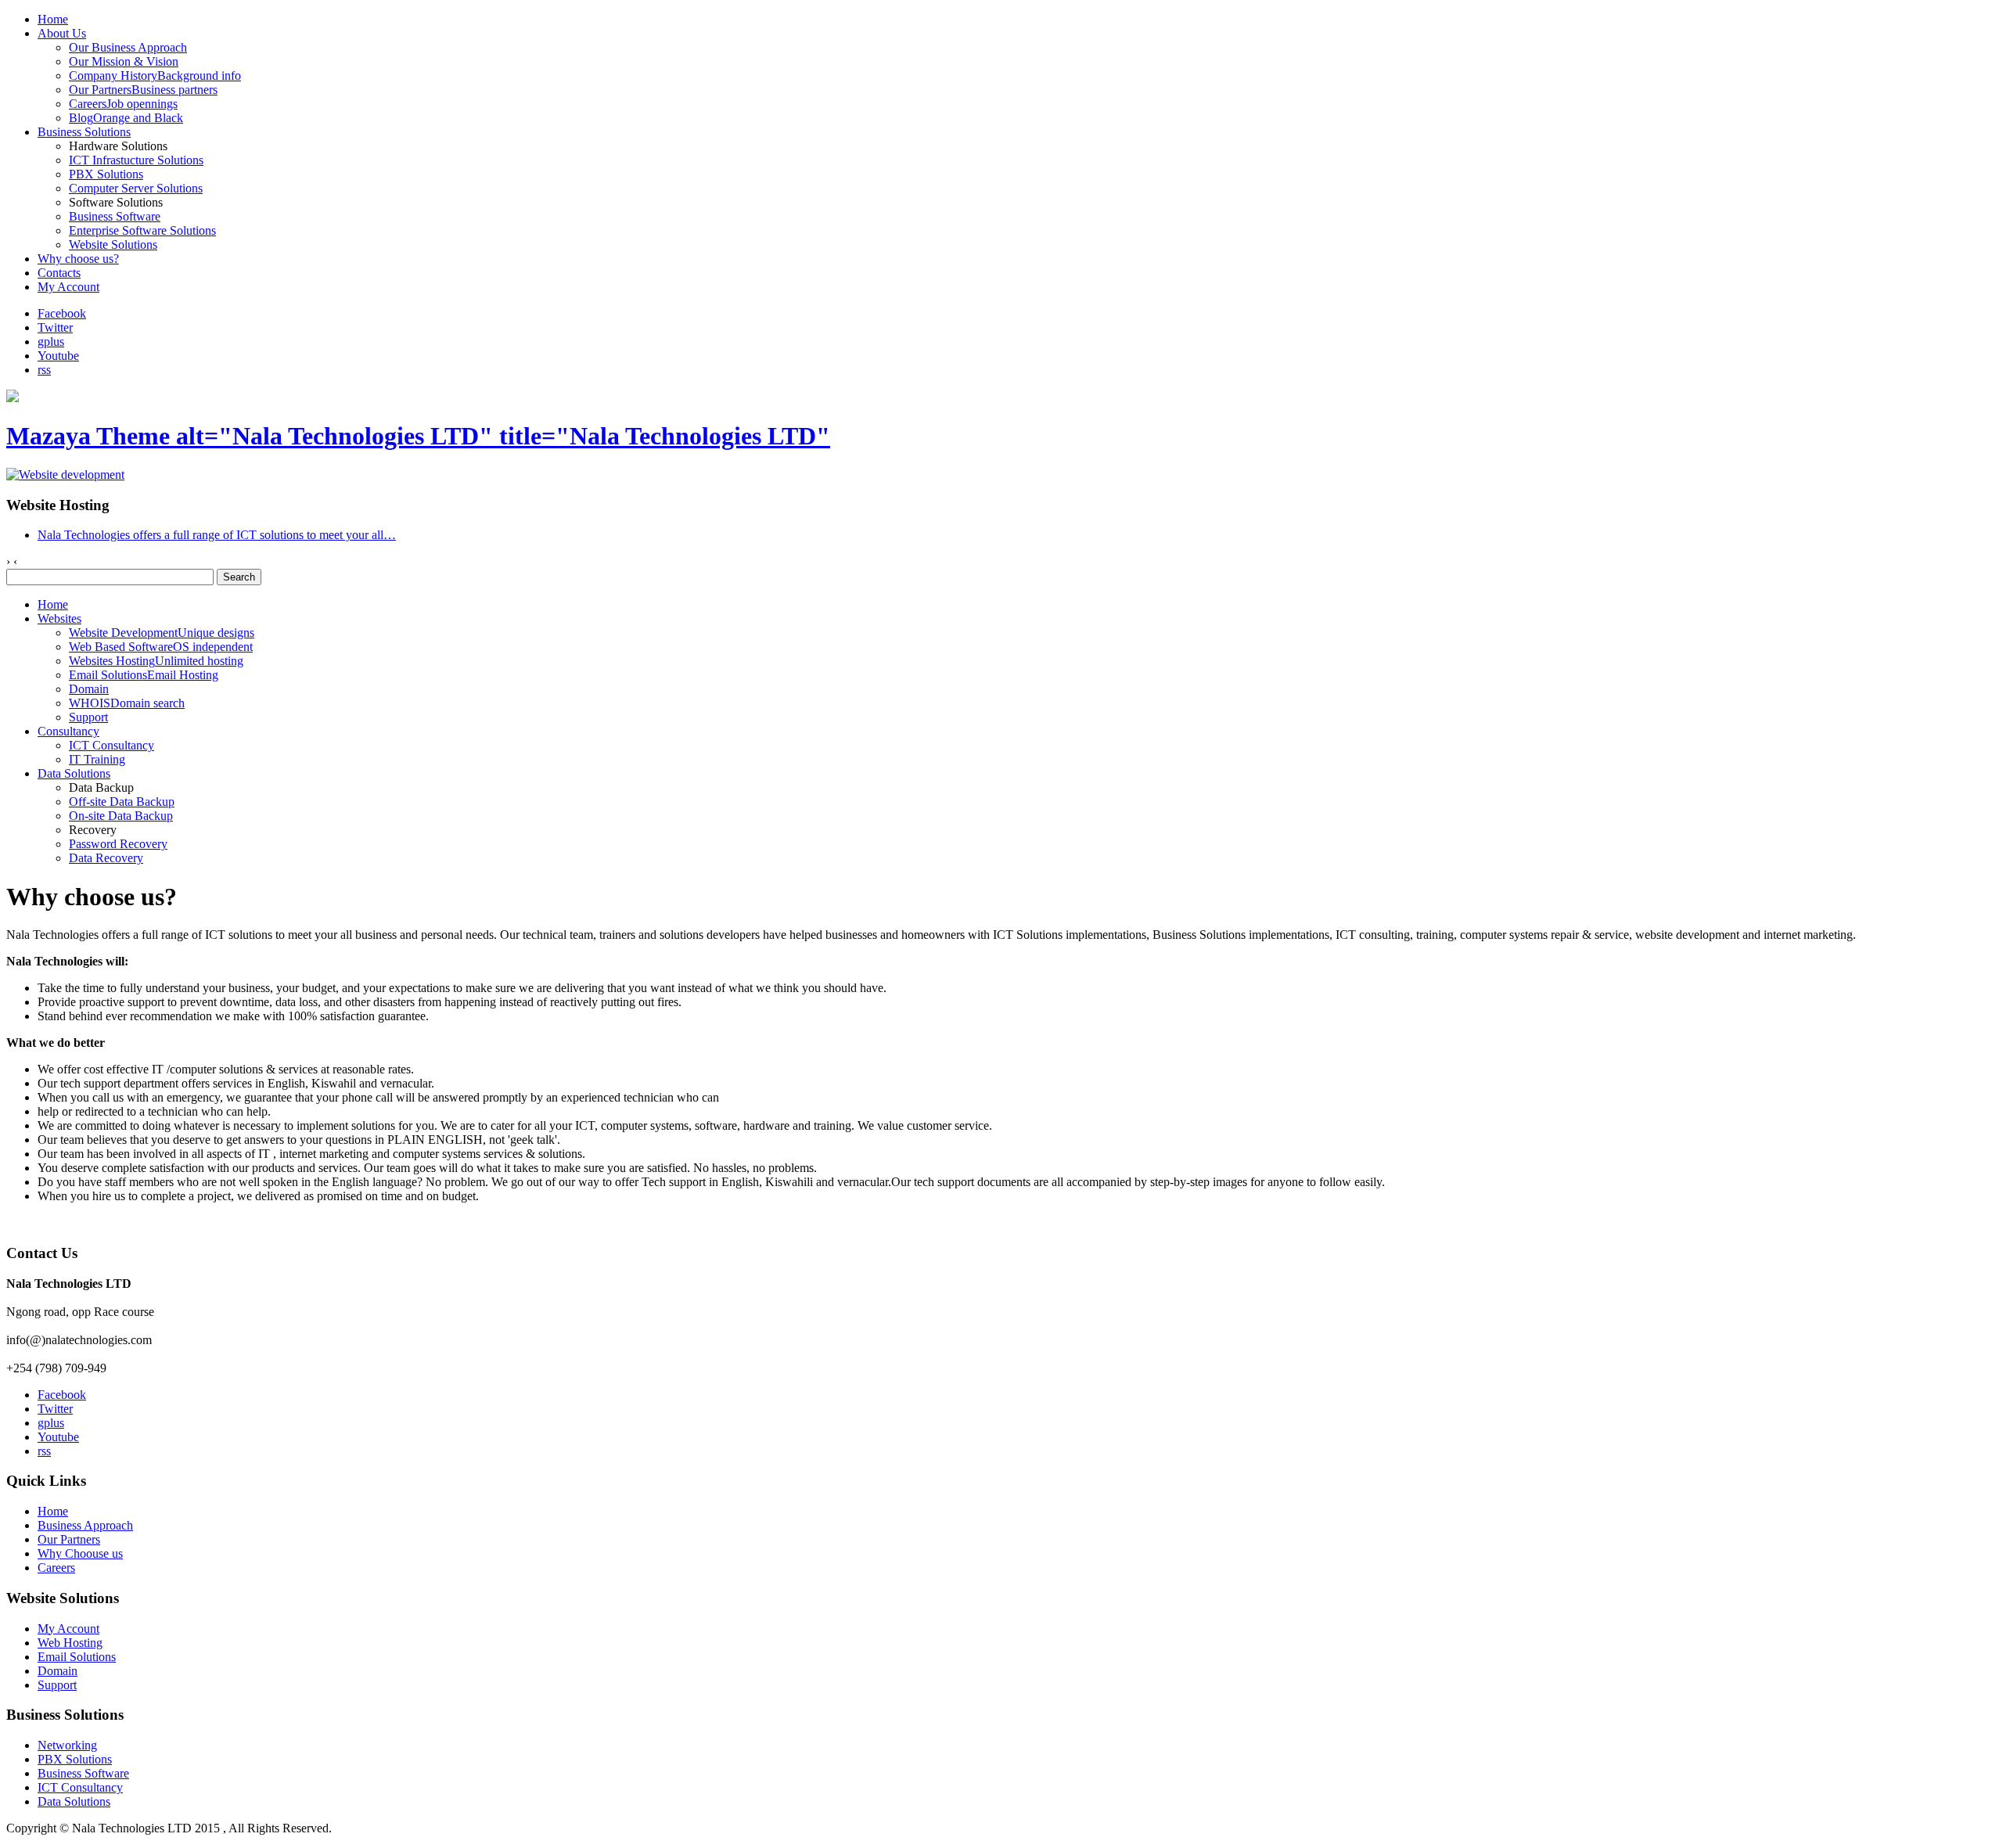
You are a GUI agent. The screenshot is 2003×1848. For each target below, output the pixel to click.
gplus (51, 342)
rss (44, 370)
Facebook (62, 313)
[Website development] (65, 475)
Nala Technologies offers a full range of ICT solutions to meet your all (217, 535)
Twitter (55, 327)
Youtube (58, 356)
